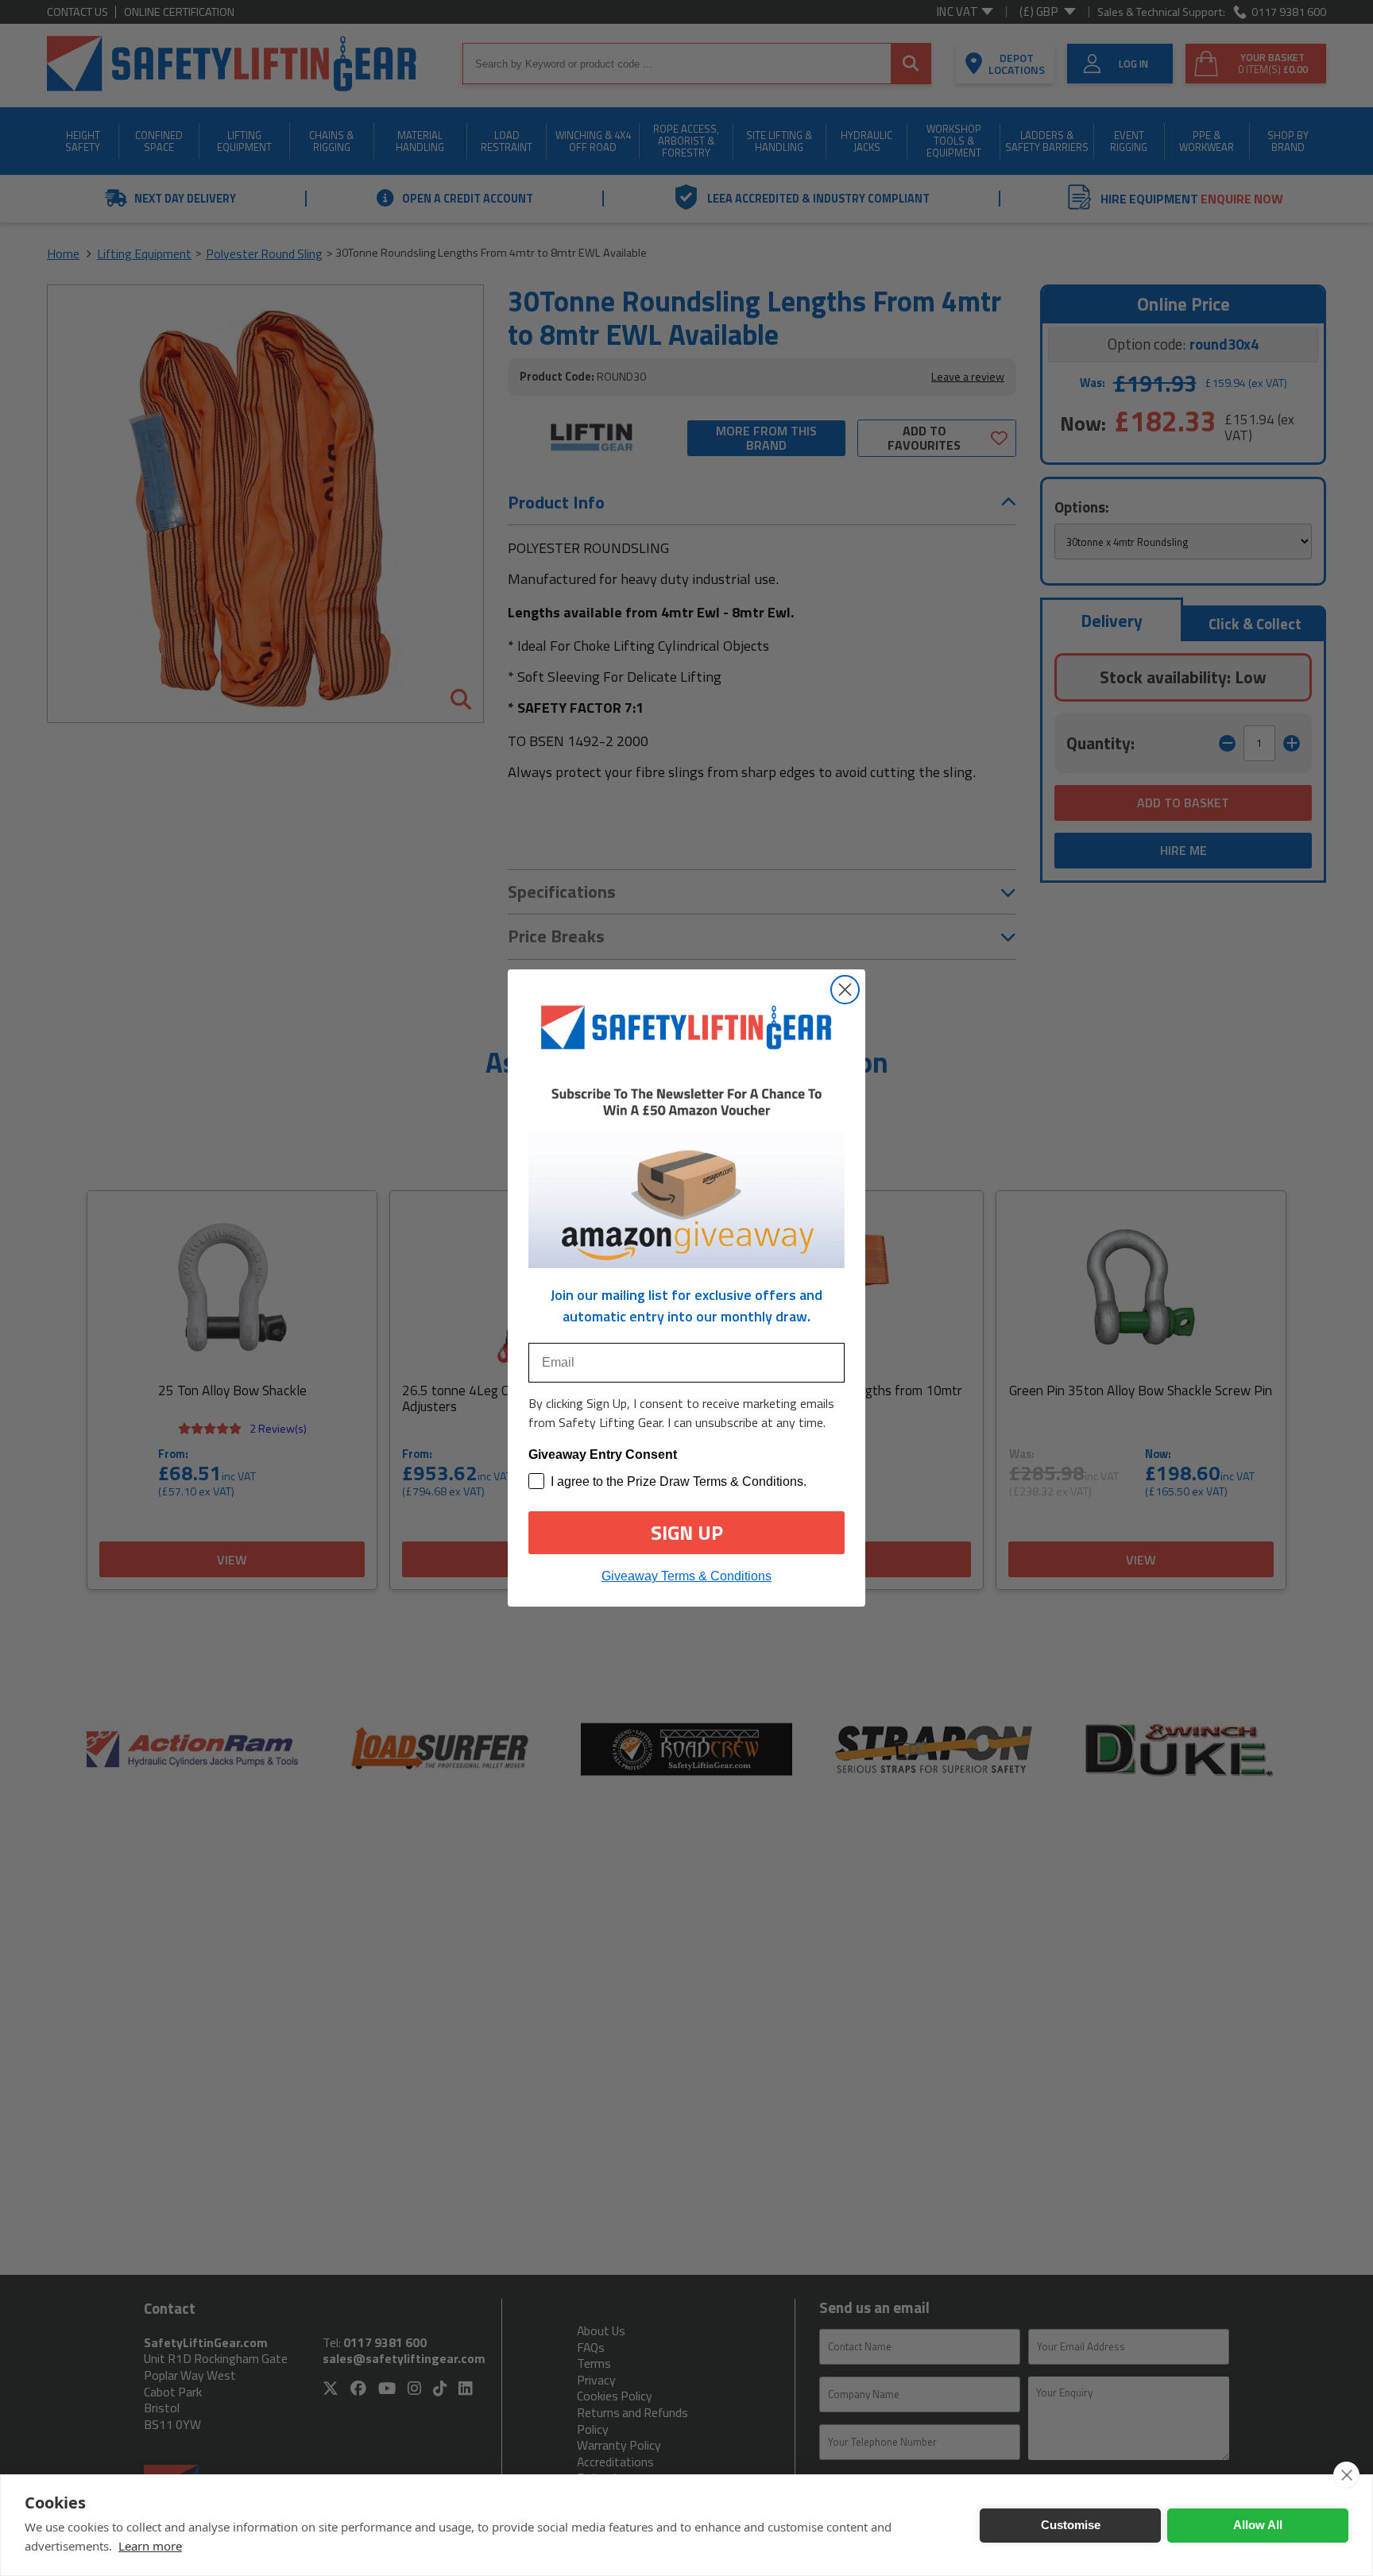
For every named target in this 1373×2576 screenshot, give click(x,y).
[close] (1346, 2475)
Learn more (150, 2546)
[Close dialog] (845, 990)
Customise (1071, 2525)
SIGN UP (687, 1533)
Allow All (1258, 2525)
